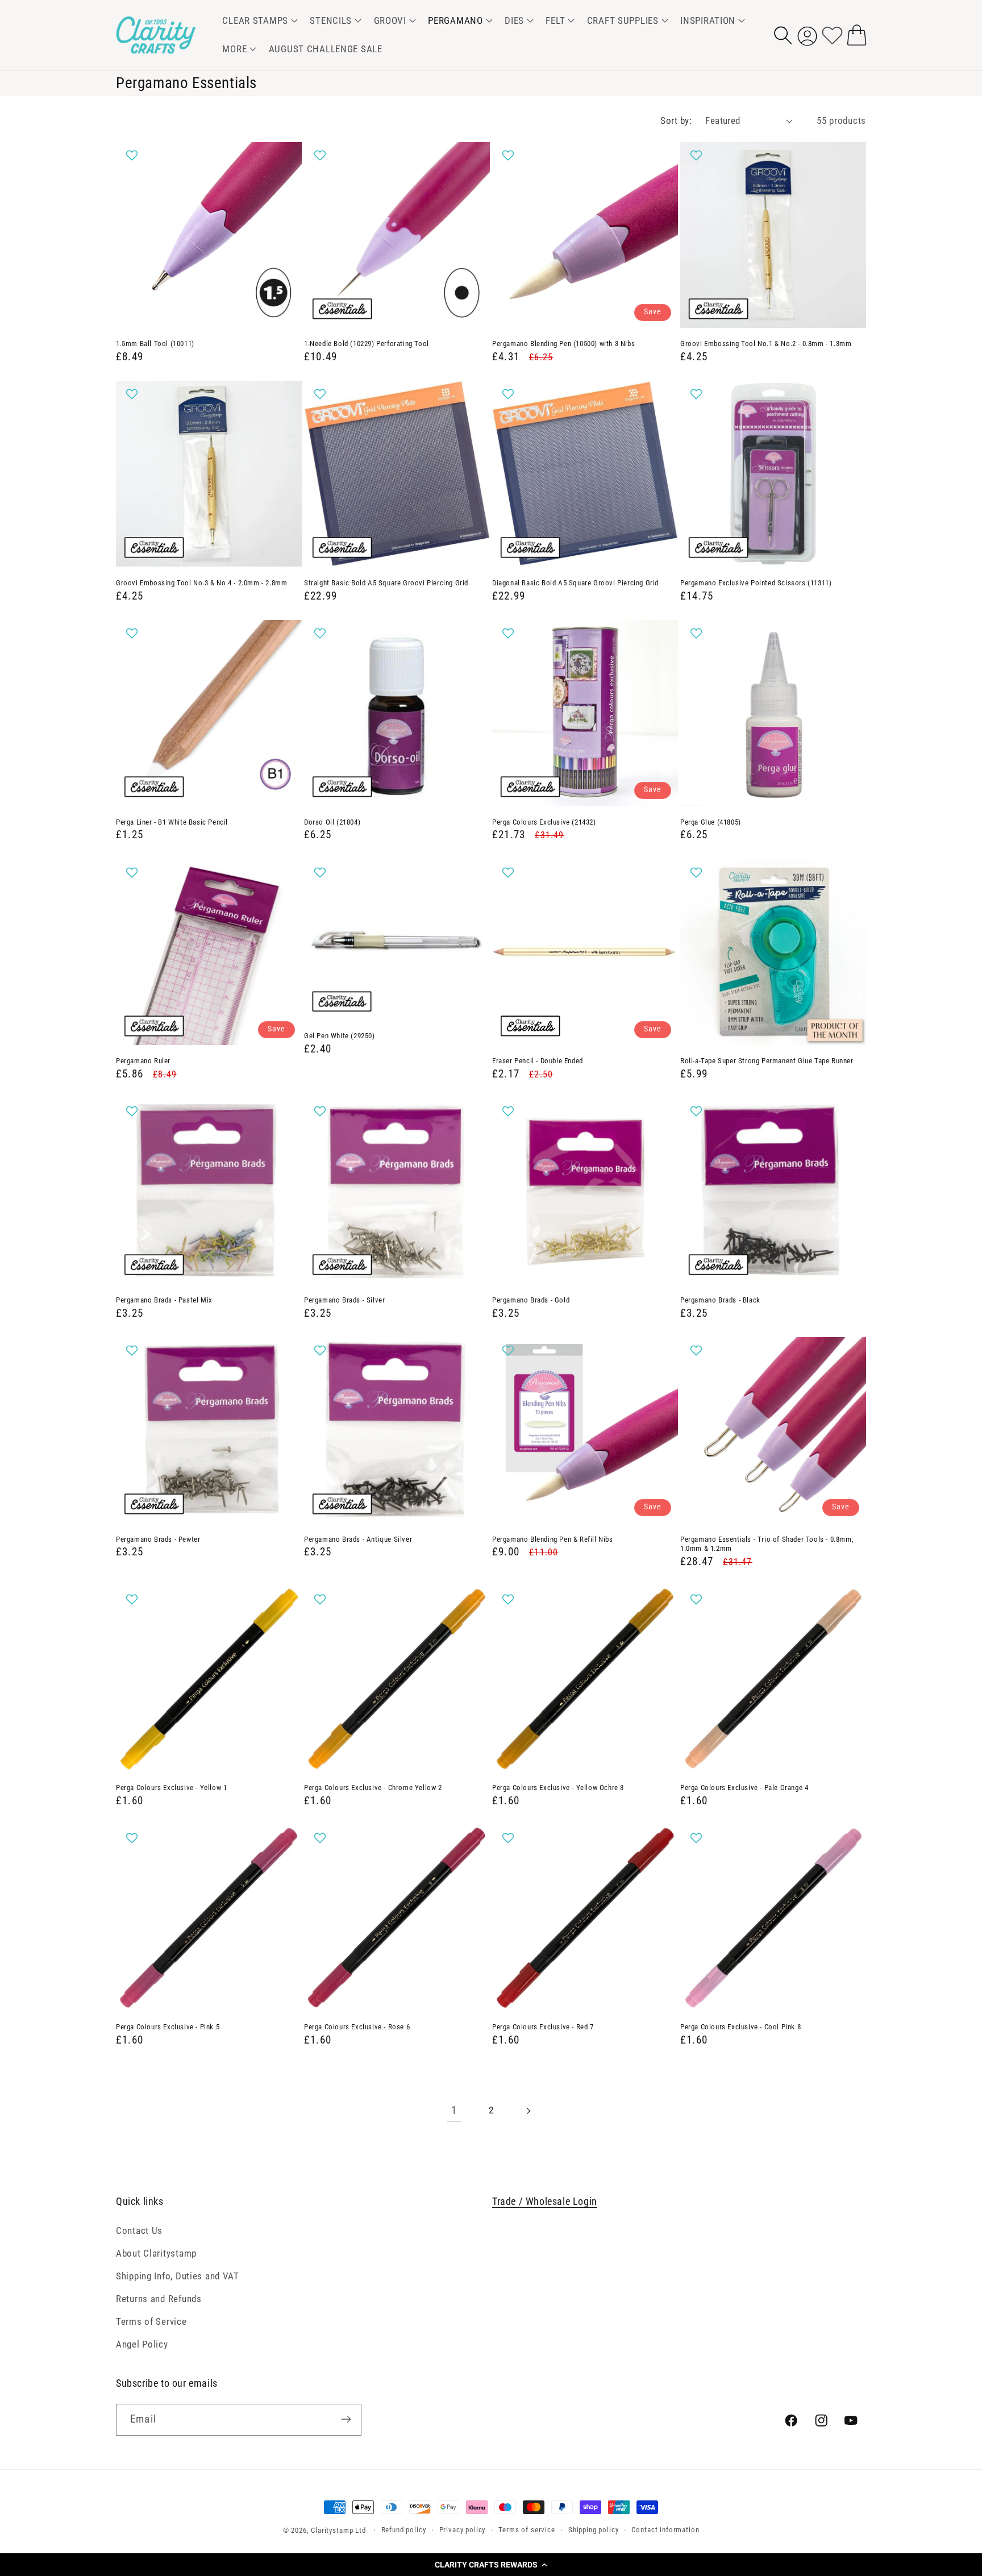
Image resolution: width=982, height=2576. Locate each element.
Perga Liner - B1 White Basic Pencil (172, 822)
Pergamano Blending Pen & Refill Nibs (553, 1539)
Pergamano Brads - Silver (344, 1300)
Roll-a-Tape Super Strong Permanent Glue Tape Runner (767, 1061)
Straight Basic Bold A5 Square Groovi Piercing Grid (386, 583)
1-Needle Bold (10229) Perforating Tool (367, 344)
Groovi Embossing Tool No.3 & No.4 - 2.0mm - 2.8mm (201, 583)
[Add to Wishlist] (133, 155)
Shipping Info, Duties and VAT (178, 2276)
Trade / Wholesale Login (545, 2201)
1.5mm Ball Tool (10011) (155, 344)
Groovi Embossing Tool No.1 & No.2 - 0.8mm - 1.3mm (766, 344)
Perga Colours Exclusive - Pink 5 (168, 2027)
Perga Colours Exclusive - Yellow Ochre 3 (558, 1788)
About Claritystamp (156, 2253)
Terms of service (527, 2530)
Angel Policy (142, 2344)
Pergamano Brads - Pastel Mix (164, 1300)
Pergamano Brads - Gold (531, 1300)
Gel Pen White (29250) (340, 1036)
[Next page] (528, 2111)
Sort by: (676, 120)
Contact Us (139, 2230)
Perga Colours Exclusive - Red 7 (543, 2027)
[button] (491, 2565)
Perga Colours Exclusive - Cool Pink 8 (740, 2027)
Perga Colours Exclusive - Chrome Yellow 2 (373, 1788)
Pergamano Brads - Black (720, 1300)
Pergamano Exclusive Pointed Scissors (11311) (756, 583)
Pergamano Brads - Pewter (158, 1539)
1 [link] (454, 2110)
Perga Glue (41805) (711, 822)
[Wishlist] (832, 35)
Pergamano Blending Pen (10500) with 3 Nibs (563, 344)
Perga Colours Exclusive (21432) (544, 822)
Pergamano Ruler (143, 1061)
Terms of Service (151, 2321)
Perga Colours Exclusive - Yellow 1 (171, 1788)
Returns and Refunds (159, 2299)
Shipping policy (594, 2530)
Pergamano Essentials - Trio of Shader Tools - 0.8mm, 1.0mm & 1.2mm (767, 1544)
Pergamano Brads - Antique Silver (358, 1539)
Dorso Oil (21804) (332, 822)
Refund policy (404, 2530)
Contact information (665, 2530)
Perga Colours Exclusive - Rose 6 (357, 2027)
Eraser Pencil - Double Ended (538, 1061)
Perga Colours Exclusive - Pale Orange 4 (744, 1788)
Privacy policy (463, 2530)
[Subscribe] (346, 2419)
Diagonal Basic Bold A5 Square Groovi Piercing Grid (575, 583)
